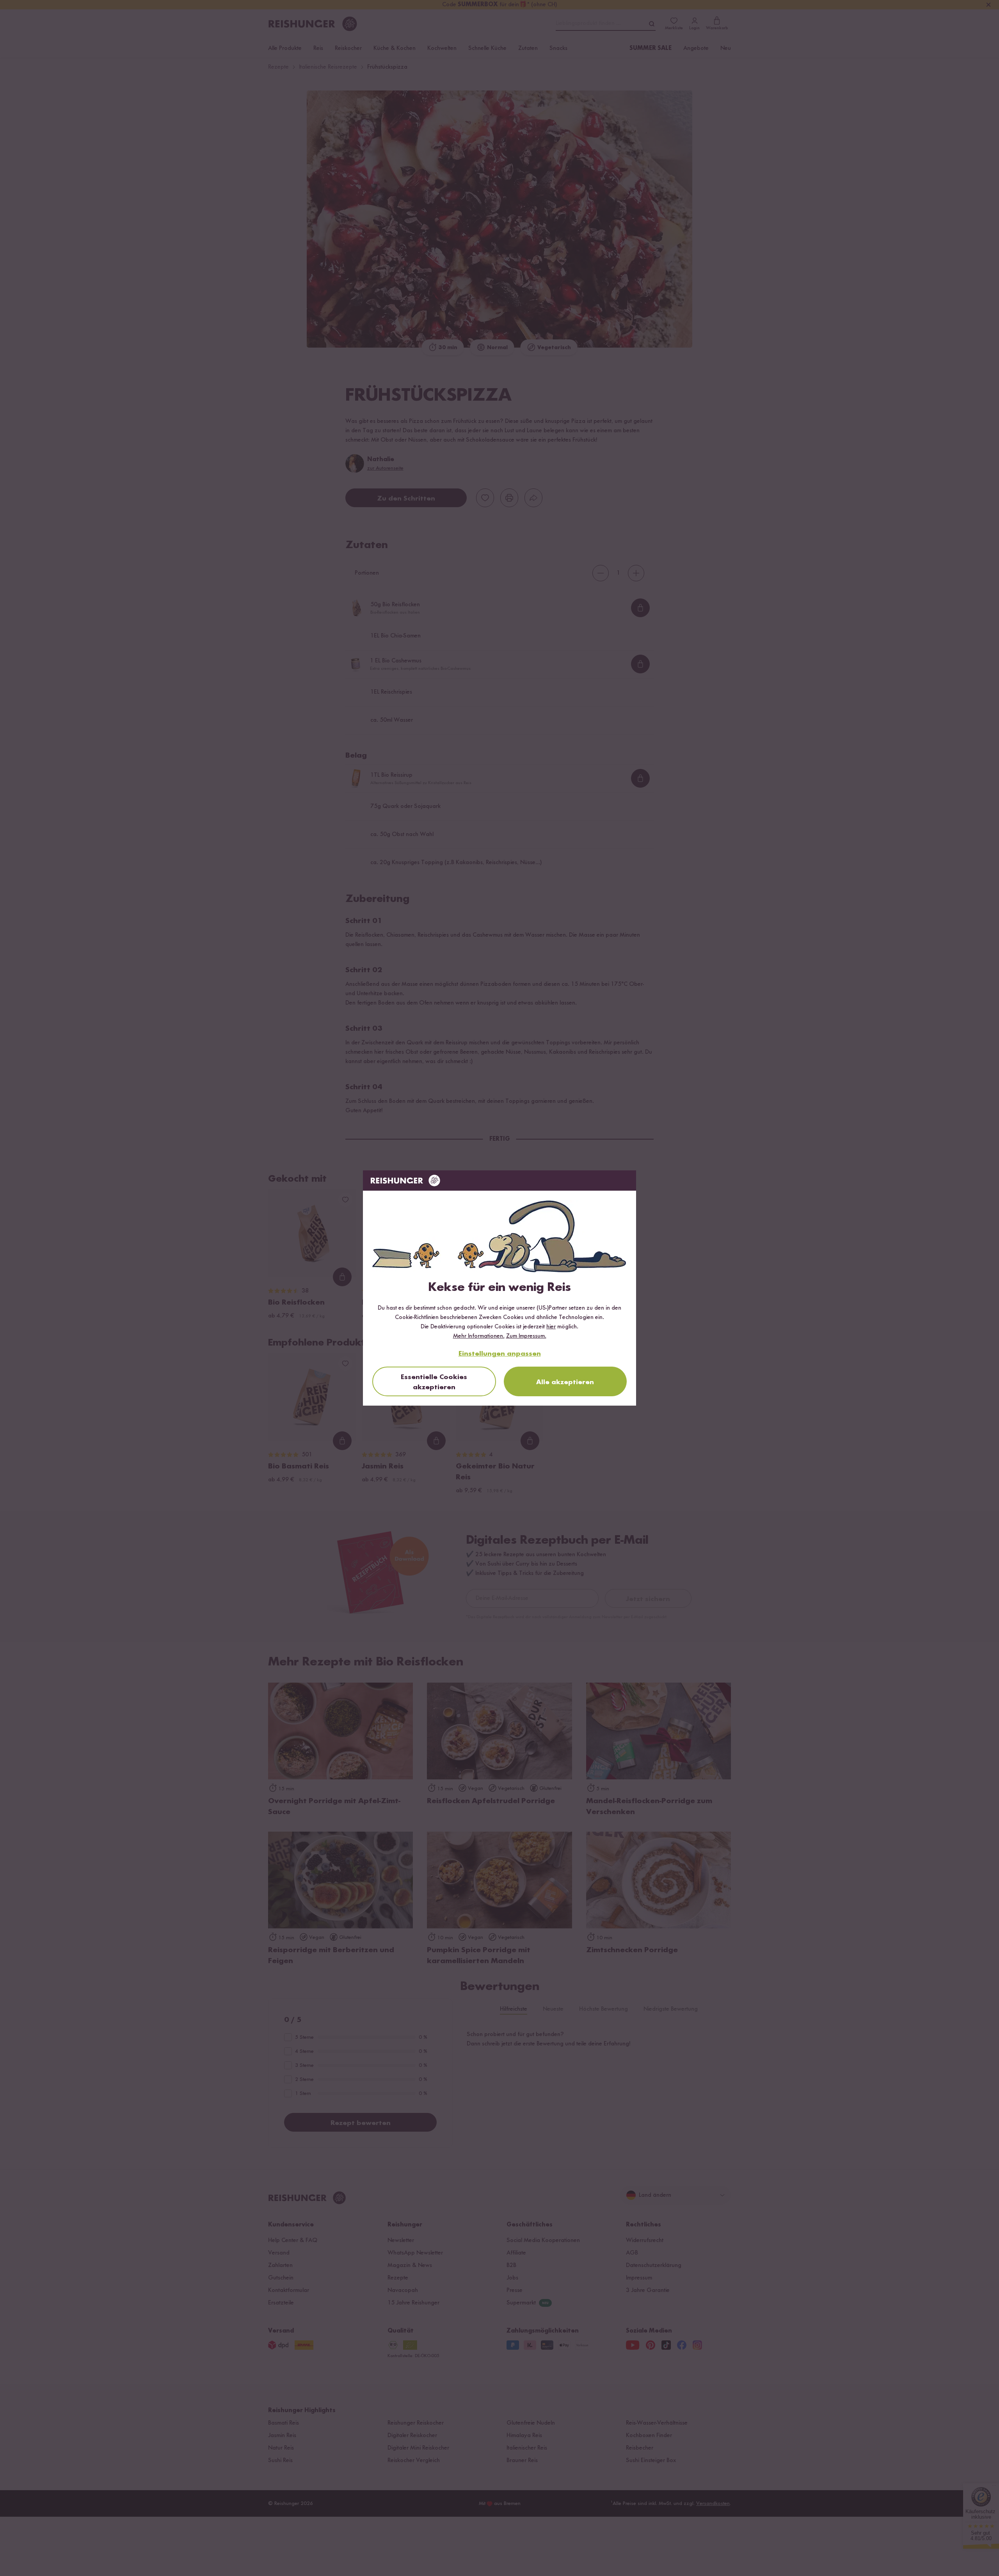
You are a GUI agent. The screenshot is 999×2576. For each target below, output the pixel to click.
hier (551, 1327)
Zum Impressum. (526, 1336)
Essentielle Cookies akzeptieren (434, 1382)
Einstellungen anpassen (500, 1354)
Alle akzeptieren (565, 1382)
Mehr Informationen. (479, 1336)
